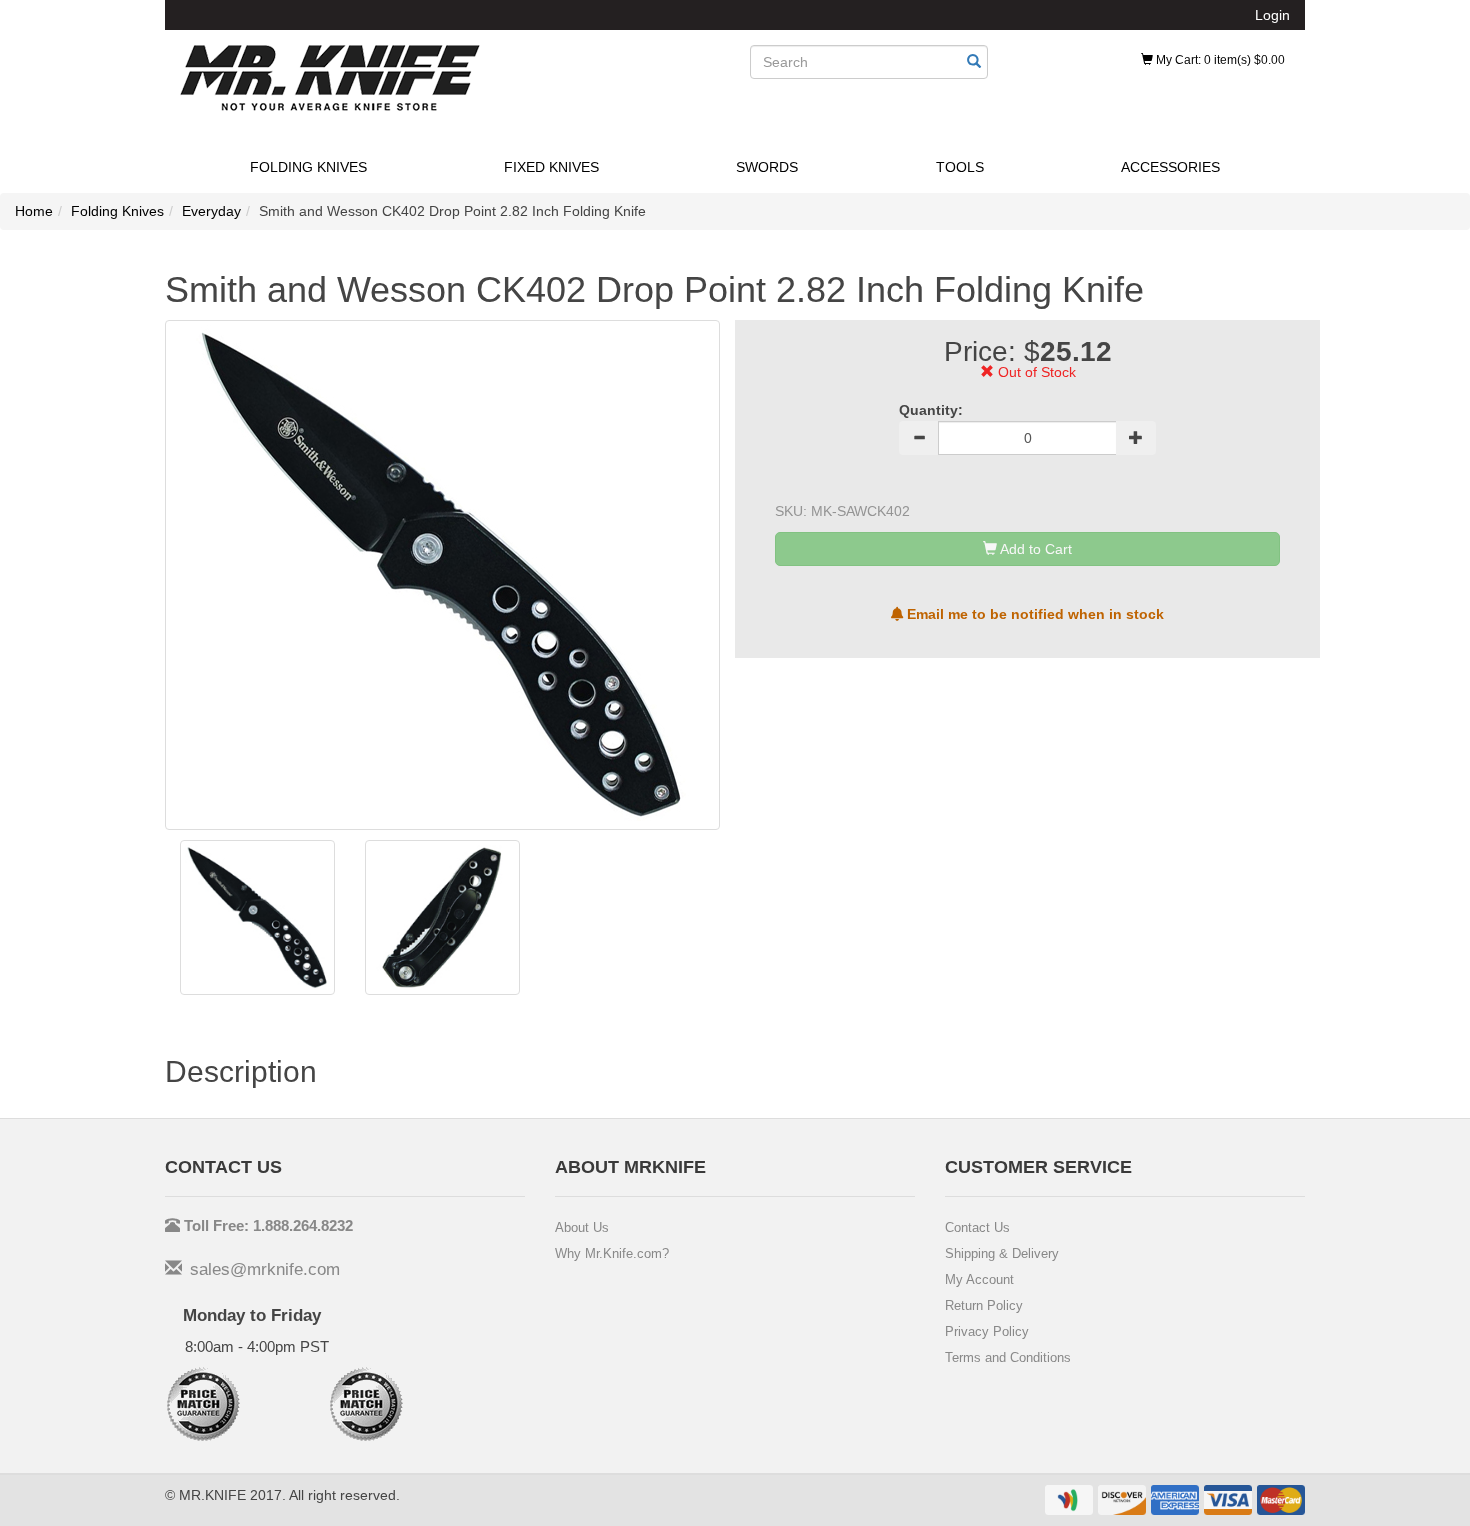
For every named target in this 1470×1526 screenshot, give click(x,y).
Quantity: (931, 410)
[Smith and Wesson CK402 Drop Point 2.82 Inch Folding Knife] (257, 917)
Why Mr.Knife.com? (612, 1253)
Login (1272, 15)
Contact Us (977, 1227)
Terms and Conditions (1008, 1357)
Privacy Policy (987, 1331)
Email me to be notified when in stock (1033, 614)
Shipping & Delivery (1002, 1253)
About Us (582, 1227)
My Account (979, 1279)
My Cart (1219, 60)
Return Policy (984, 1305)
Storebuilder (330, 78)
